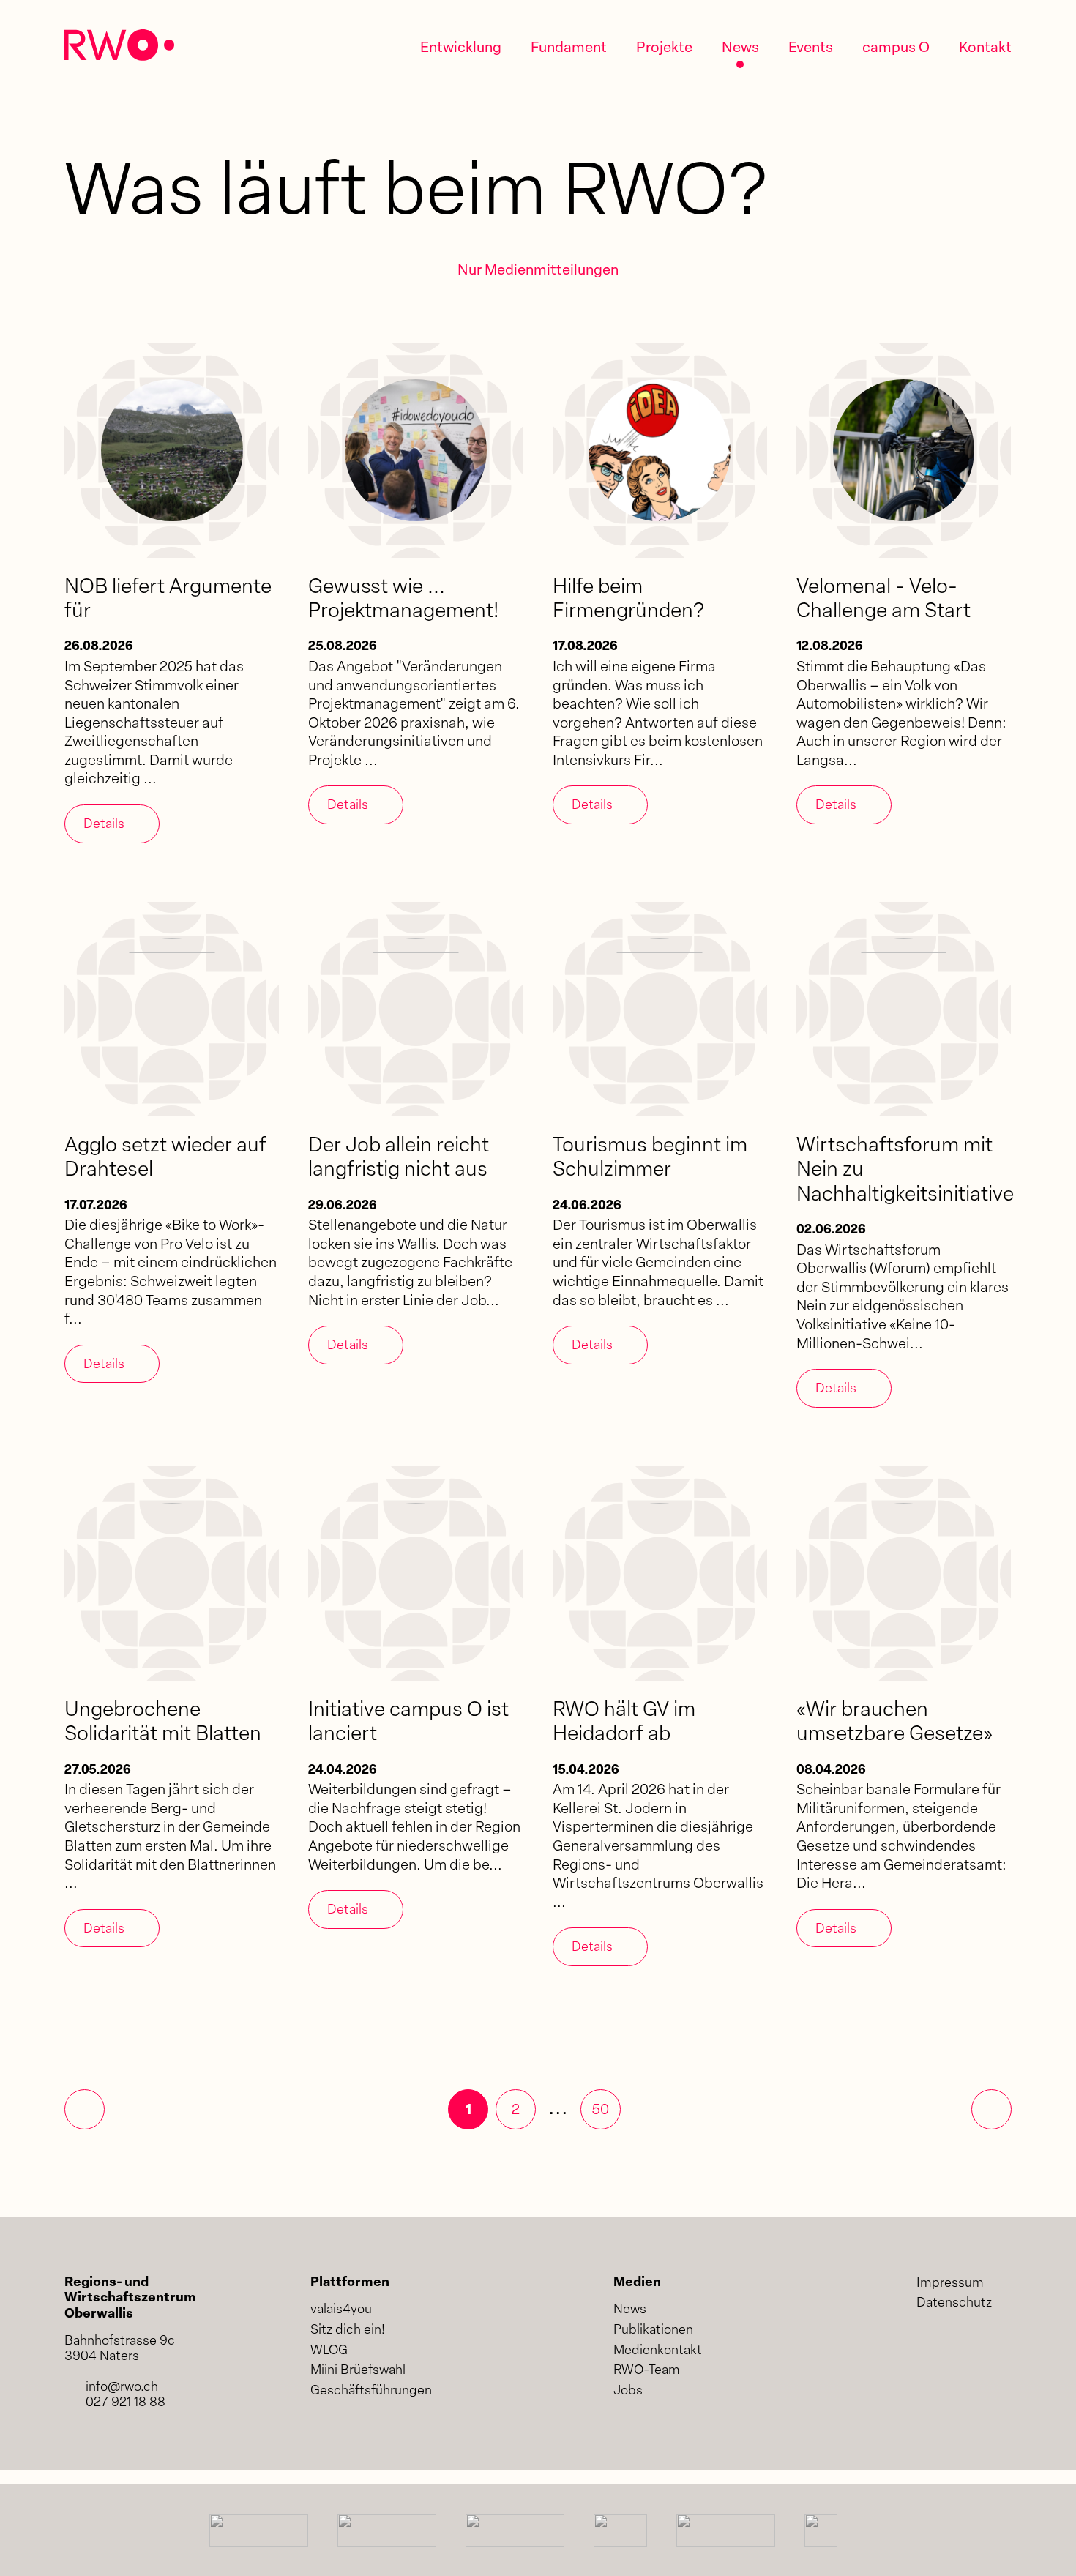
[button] (468, 2109)
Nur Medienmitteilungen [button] (538, 271)
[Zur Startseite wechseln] (119, 45)
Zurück (85, 2109)
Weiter (991, 2109)
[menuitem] (461, 49)
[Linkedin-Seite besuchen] (928, 2348)
